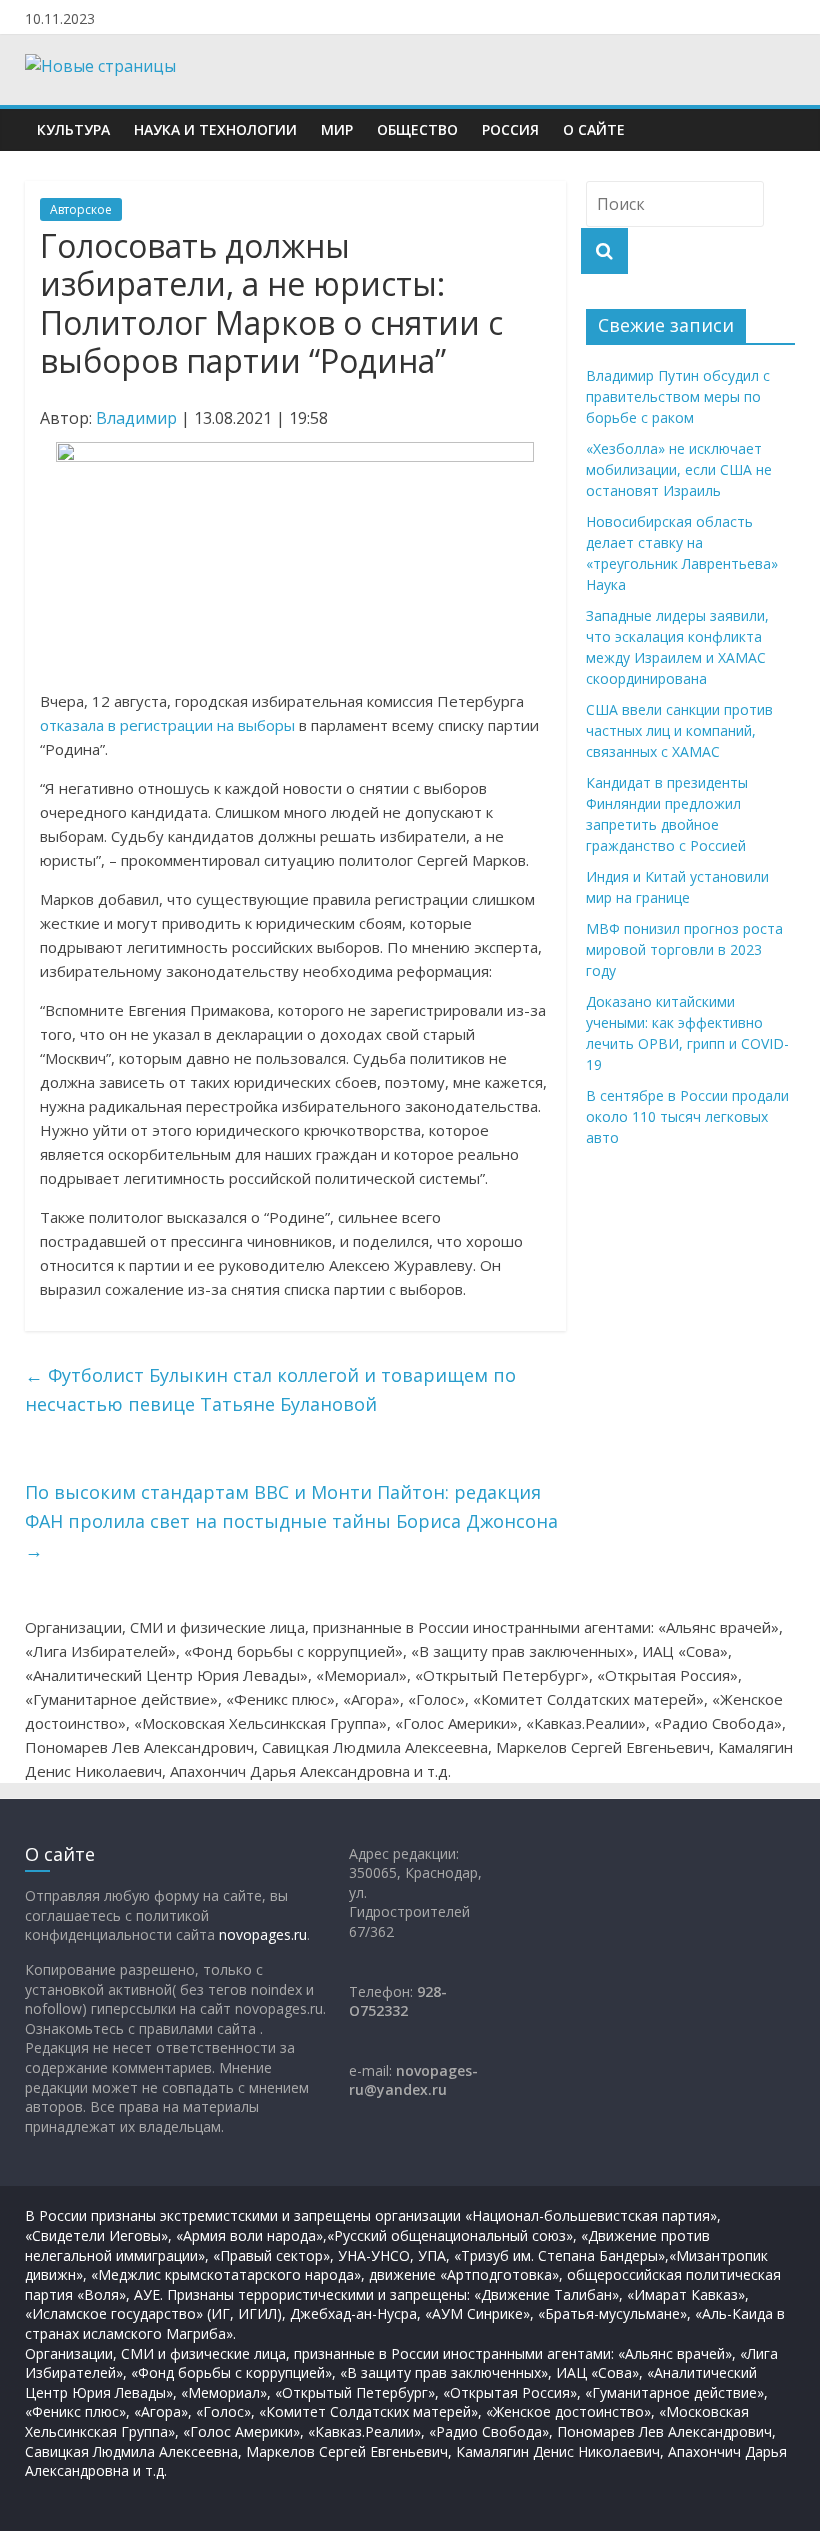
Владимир (136, 418)
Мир (337, 129)
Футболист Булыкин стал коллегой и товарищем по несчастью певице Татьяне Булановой (270, 1389)
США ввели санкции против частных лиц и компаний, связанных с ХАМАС (679, 730)
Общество (417, 129)
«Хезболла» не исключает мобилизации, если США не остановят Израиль (679, 469)
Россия (510, 129)
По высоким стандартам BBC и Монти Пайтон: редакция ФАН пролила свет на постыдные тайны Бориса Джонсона (291, 1521)
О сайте (594, 129)
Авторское (81, 209)
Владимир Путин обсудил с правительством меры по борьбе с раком (678, 396)
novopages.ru (263, 1934)
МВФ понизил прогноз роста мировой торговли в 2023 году (684, 949)
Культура (73, 129)
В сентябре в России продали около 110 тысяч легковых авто (687, 1116)
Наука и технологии (215, 129)
